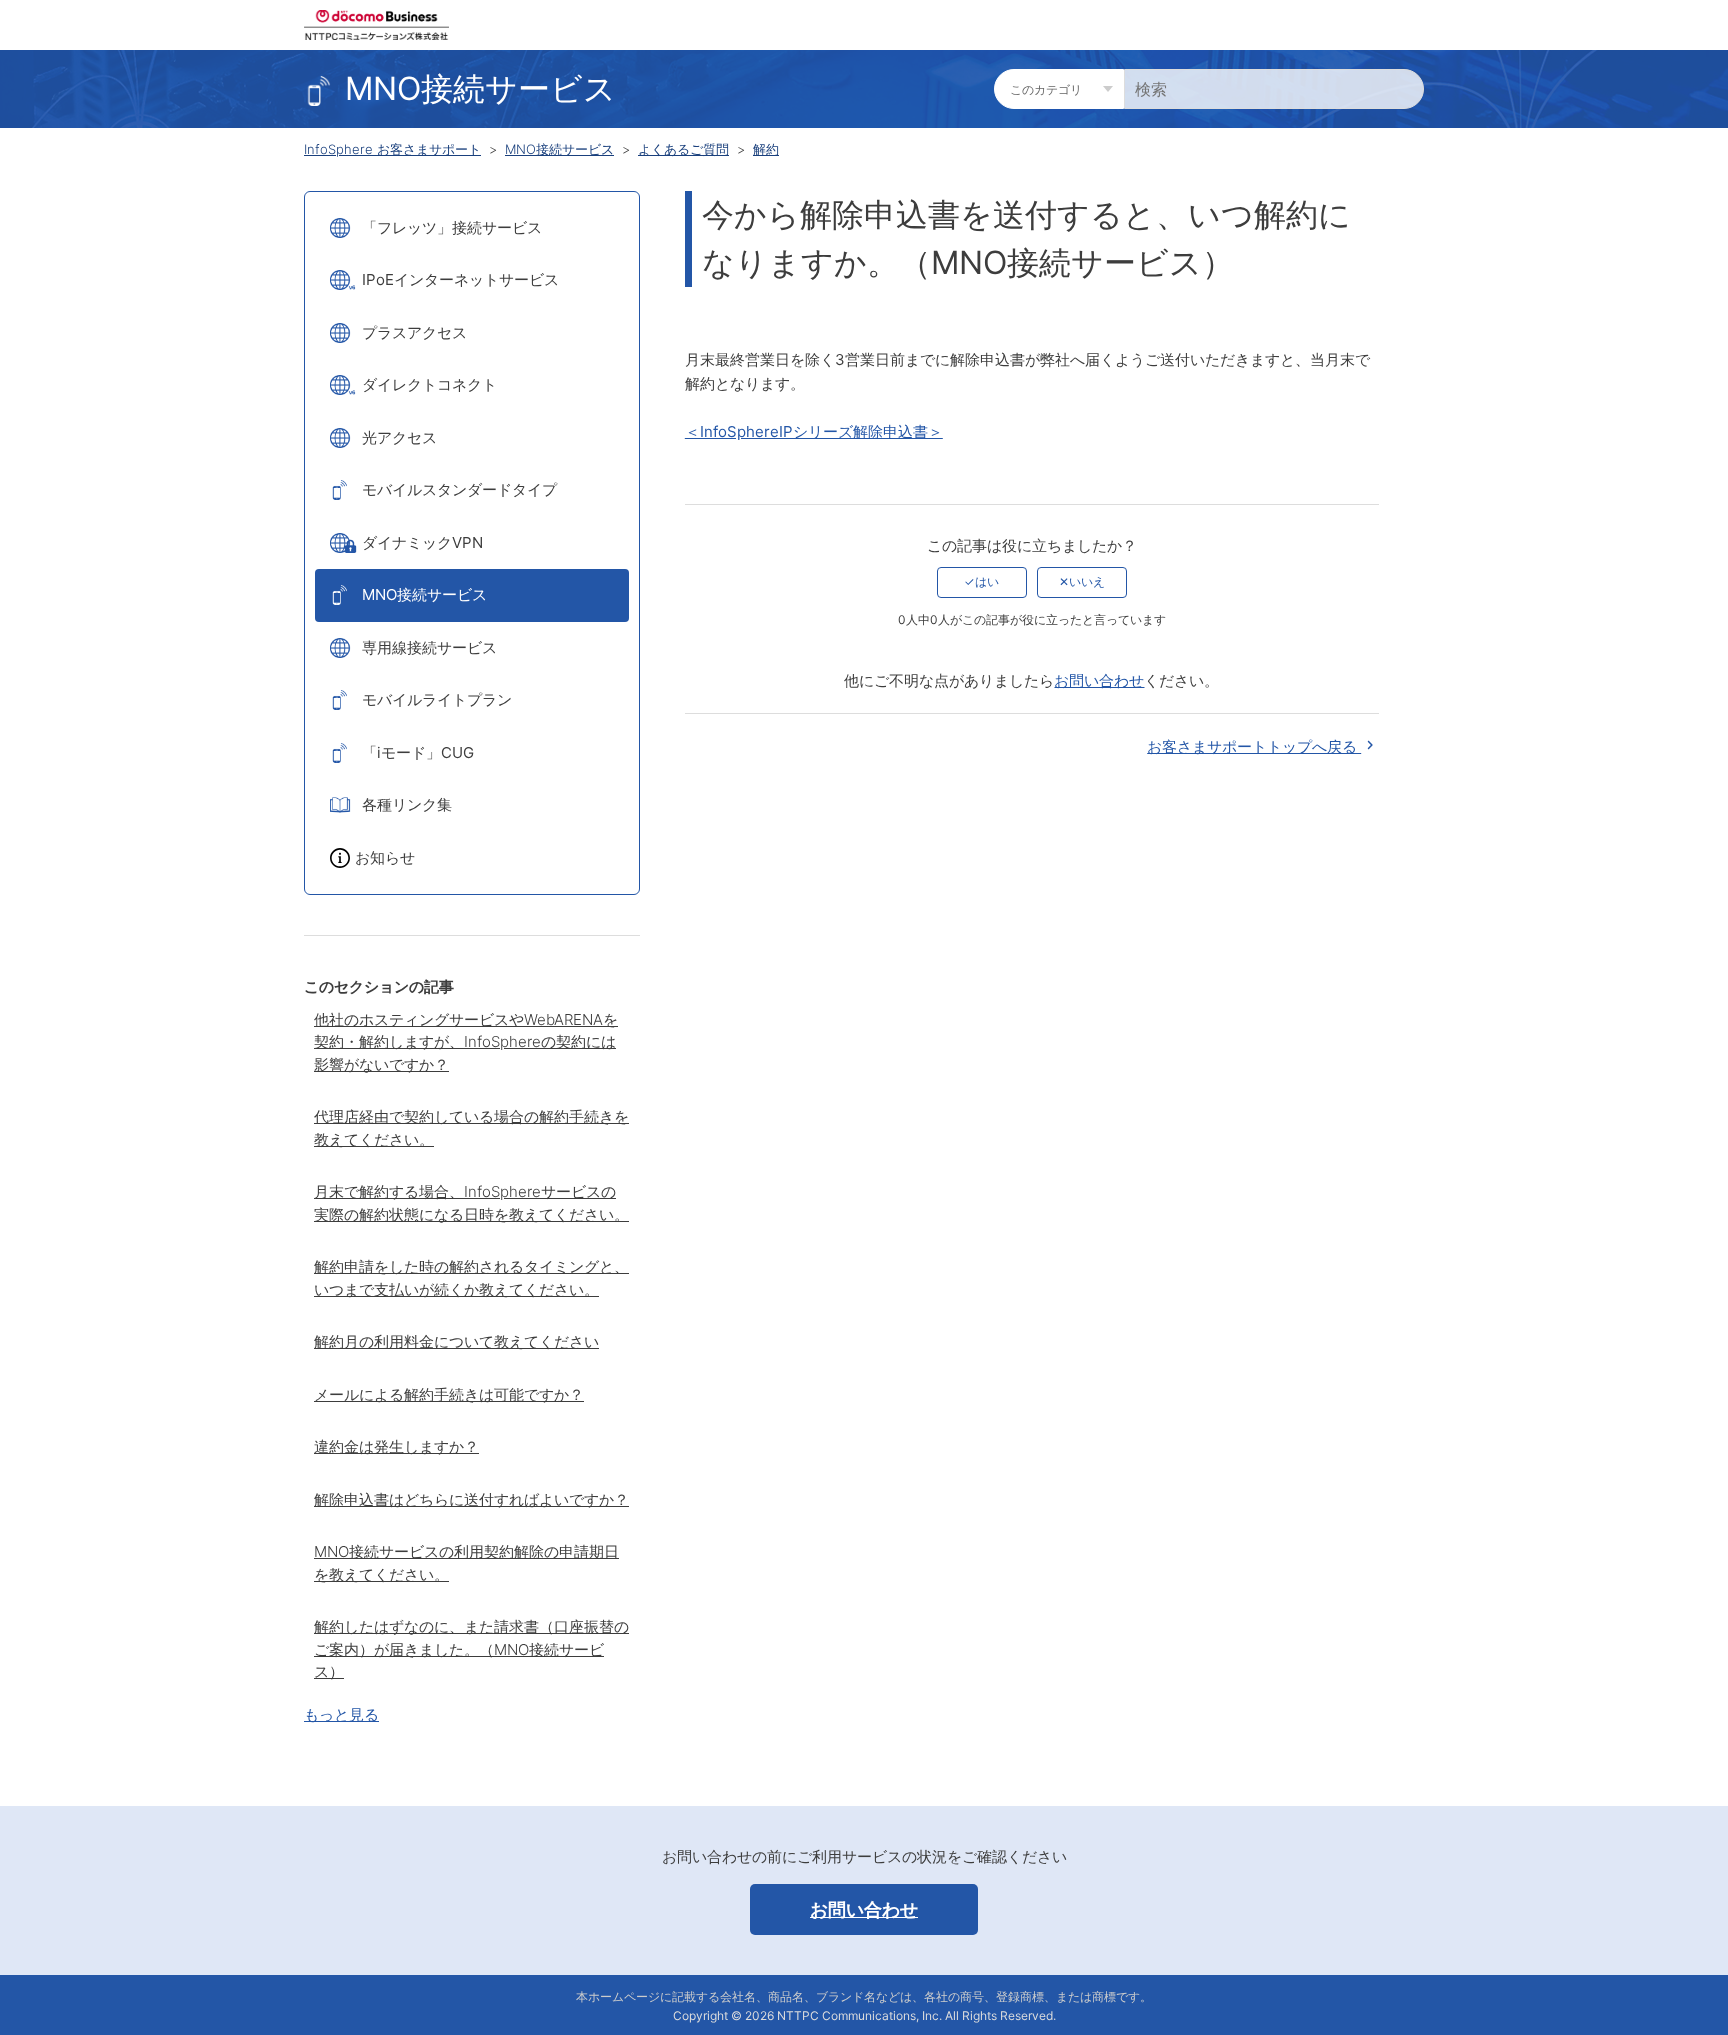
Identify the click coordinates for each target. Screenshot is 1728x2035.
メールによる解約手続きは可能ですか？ (449, 1394)
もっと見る (341, 1714)
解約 (766, 149)
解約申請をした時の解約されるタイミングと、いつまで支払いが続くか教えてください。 (471, 1278)
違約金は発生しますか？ (396, 1446)
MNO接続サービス (559, 149)
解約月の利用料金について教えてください (456, 1341)
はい (987, 581)
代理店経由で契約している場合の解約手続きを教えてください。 (471, 1128)
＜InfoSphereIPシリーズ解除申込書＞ (814, 431)
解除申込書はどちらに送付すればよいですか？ (471, 1499)
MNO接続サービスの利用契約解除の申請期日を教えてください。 (466, 1563)
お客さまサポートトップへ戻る (1254, 746)
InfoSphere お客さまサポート (392, 149)
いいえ (1087, 581)
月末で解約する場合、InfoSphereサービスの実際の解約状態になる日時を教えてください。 (471, 1203)
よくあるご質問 (683, 149)
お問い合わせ (1099, 680)
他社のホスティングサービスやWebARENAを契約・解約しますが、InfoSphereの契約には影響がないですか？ (466, 1042)
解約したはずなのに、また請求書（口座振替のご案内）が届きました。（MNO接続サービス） (471, 1649)
